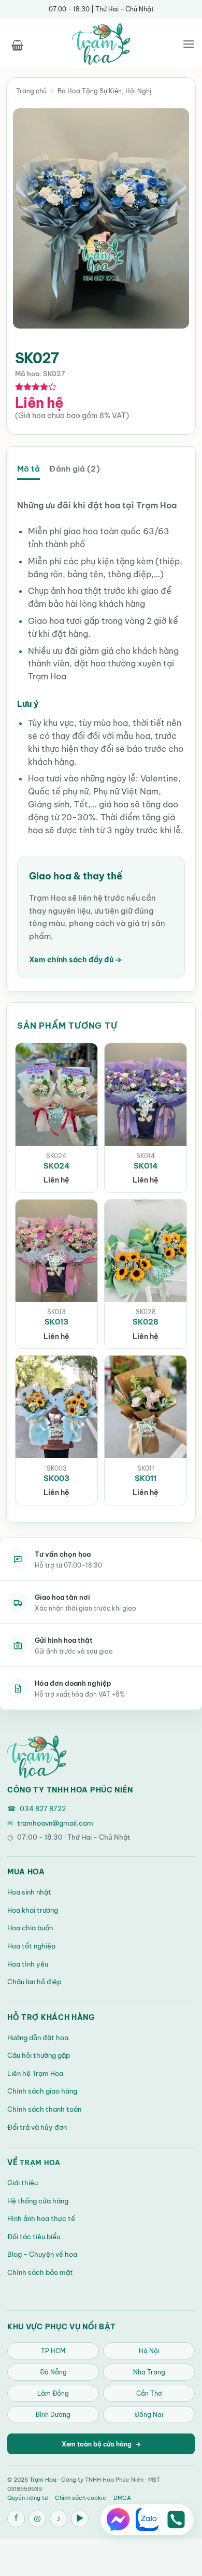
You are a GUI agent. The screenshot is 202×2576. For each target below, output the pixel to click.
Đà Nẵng (53, 2372)
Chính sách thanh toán (44, 2109)
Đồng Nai (149, 2415)
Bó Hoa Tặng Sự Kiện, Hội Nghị (104, 91)
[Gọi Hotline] (176, 2520)
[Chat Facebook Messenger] (118, 2520)
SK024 (57, 1166)
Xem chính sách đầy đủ (75, 960)
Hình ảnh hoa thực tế (41, 2218)
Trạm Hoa (40, 2162)
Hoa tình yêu (28, 1964)
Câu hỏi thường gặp (39, 2055)
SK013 (56, 1322)
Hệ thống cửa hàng (38, 2201)
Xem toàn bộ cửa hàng (101, 2444)
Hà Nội (149, 2351)
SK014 (146, 1166)
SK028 (146, 1322)
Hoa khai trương (33, 1910)
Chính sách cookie (81, 2498)
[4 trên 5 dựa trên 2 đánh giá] (36, 387)
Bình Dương (53, 2415)
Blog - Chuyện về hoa (42, 2254)
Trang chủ (31, 91)
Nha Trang (149, 2372)
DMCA (122, 2498)
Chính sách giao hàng (42, 2091)
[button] (17, 44)
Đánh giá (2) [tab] (74, 469)
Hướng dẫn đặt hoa (38, 2038)
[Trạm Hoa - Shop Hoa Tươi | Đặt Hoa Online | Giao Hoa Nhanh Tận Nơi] (101, 44)
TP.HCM (53, 2351)
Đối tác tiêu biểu (34, 2237)
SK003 (56, 1478)
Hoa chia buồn (30, 1928)
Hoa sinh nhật (29, 1892)
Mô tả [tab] (28, 469)
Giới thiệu (23, 2183)
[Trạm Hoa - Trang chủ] (37, 1757)
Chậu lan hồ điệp (34, 1982)
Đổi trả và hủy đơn (37, 2127)
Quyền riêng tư (27, 2498)
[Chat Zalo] (147, 2520)
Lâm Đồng (53, 2393)
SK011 (146, 1478)
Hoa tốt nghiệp (31, 1946)
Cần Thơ (149, 2393)
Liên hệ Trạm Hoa (35, 2073)
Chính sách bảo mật (40, 2272)
